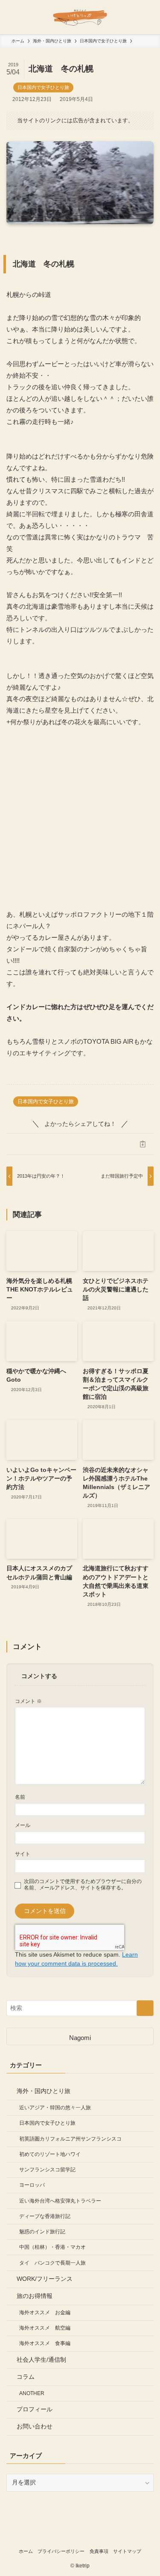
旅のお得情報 (35, 2296)
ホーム (26, 2551)
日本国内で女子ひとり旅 (43, 87)
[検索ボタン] (143, 17)
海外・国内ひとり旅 (44, 2091)
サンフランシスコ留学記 (47, 2170)
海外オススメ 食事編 (45, 2343)
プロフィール (35, 2409)
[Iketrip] (80, 17)
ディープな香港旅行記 (45, 2216)
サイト (23, 1854)
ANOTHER (32, 2393)
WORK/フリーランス (45, 2279)
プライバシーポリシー (61, 2551)
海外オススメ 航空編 (45, 2328)
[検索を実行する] (145, 2008)
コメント (28, 1701)
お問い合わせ (35, 2426)
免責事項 (99, 2551)
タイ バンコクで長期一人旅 (52, 2263)
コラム (26, 2377)
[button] (17, 1144)
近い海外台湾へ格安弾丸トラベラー (60, 2201)
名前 (20, 1797)
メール (23, 1825)
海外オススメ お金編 (45, 2312)
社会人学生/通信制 (41, 2360)
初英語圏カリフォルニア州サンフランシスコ (70, 2139)
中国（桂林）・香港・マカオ (52, 2247)
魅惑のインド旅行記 (42, 2232)
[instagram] (80, 2536)
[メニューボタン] (17, 17)
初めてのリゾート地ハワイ (50, 2154)
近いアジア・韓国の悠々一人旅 (55, 2108)
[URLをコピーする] (143, 1144)
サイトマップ (127, 2551)
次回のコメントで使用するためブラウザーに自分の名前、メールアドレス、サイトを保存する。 (83, 1885)
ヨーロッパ (32, 2185)
